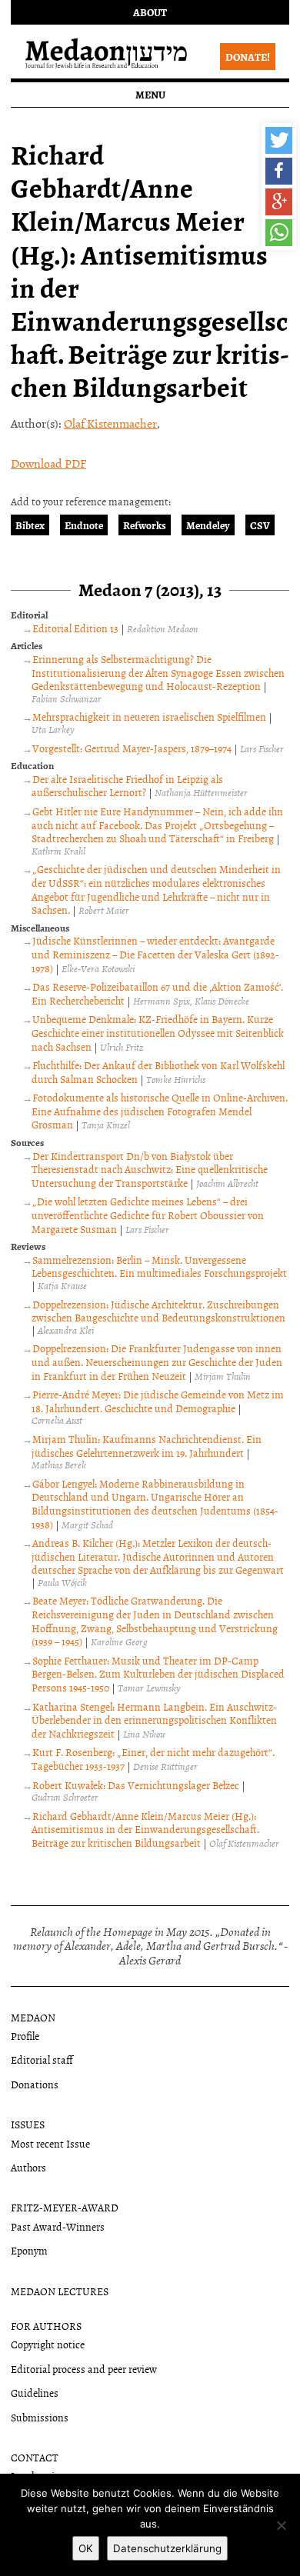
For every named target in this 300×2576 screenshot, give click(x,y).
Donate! (248, 57)
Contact (35, 2457)
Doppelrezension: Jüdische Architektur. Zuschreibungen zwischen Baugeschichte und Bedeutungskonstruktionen (158, 1311)
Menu (150, 94)
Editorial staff (42, 2059)
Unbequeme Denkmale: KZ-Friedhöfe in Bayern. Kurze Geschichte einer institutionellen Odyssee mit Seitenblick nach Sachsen (158, 1032)
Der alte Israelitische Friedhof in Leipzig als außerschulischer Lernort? (127, 786)
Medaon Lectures (60, 2291)
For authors (46, 2326)
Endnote (84, 525)
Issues (28, 2124)
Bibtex (30, 525)
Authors (28, 2167)
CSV (260, 525)
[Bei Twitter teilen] (279, 140)
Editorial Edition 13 (75, 628)
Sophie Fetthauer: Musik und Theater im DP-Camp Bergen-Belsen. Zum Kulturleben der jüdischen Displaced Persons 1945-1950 (158, 1674)
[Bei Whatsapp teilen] (279, 233)
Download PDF (48, 463)
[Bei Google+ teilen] (279, 202)
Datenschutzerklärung (167, 2548)
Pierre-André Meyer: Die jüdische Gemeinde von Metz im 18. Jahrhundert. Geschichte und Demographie (158, 1401)
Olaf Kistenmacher (110, 423)
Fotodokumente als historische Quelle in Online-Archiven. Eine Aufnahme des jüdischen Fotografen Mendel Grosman (160, 1111)
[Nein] (281, 2525)
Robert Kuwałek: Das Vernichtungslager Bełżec (136, 1785)
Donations (35, 2084)
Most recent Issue (50, 2143)
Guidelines (35, 2393)
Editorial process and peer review (84, 2369)
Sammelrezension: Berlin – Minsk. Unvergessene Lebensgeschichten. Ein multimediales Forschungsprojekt (159, 1266)
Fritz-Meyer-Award (65, 2207)
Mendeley (208, 525)
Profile (25, 2036)
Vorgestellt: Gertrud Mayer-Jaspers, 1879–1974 (132, 748)
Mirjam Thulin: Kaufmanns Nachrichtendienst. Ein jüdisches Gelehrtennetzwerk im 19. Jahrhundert (147, 1446)
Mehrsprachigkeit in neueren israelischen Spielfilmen (149, 716)
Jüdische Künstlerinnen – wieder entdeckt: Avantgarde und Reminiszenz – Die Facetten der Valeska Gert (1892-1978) (155, 954)
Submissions (40, 2417)
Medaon (33, 2017)
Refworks (145, 525)
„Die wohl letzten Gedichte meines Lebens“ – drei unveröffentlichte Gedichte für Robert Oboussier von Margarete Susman (148, 1215)
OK (86, 2548)
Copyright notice (48, 2344)
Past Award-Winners (58, 2226)
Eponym (29, 2250)
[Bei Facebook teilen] (279, 171)
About (150, 12)
